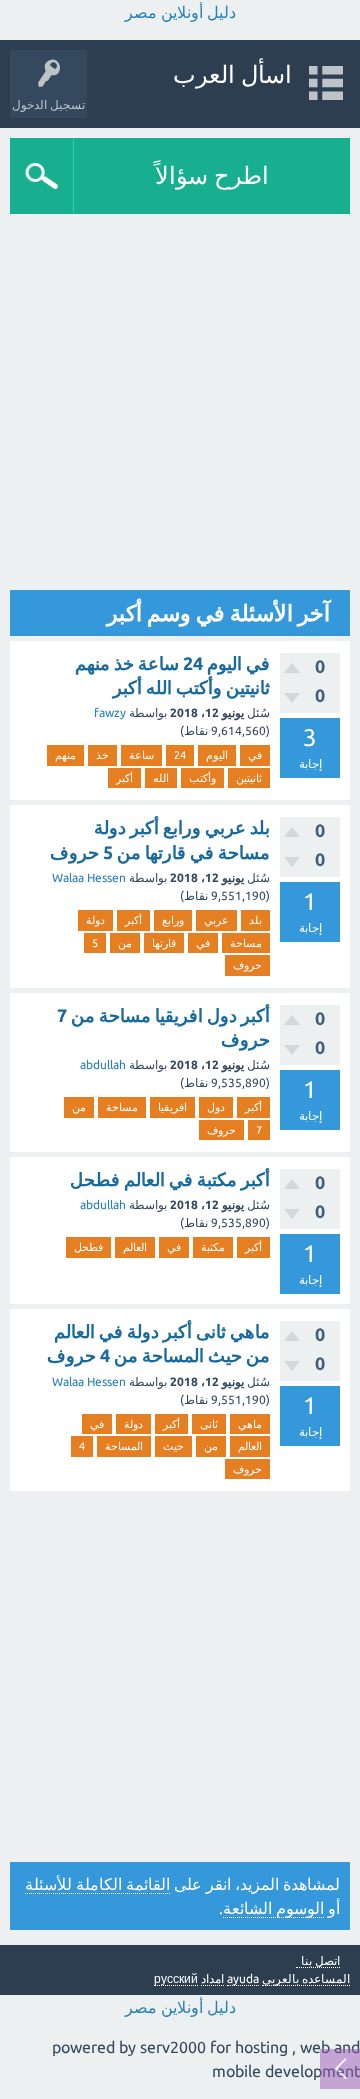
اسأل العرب (232, 74)
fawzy (110, 712)
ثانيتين (249, 778)
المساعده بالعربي (306, 1978)
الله (161, 778)
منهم (65, 755)
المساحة (124, 1446)
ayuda (243, 1978)
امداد (212, 1978)
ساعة (141, 755)
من (125, 943)
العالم (135, 1247)
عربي (216, 920)
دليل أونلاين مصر (180, 12)
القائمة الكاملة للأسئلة (97, 1884)
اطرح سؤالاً (212, 175)
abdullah (103, 1064)
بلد (255, 920)
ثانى (209, 1424)
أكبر (124, 778)
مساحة (246, 943)
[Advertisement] (180, 404)
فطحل (88, 1247)
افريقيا (172, 1107)
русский (176, 1978)
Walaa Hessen (89, 877)
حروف (247, 965)
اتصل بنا (320, 1961)
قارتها (164, 943)
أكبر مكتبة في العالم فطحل (170, 1179)
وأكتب (202, 778)
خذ (102, 755)
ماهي (250, 1424)
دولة (95, 920)
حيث (173, 1446)
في (255, 755)
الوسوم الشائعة (273, 1908)
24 (180, 755)
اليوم (217, 755)
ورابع (173, 920)
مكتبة (213, 1247)
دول (216, 1107)
